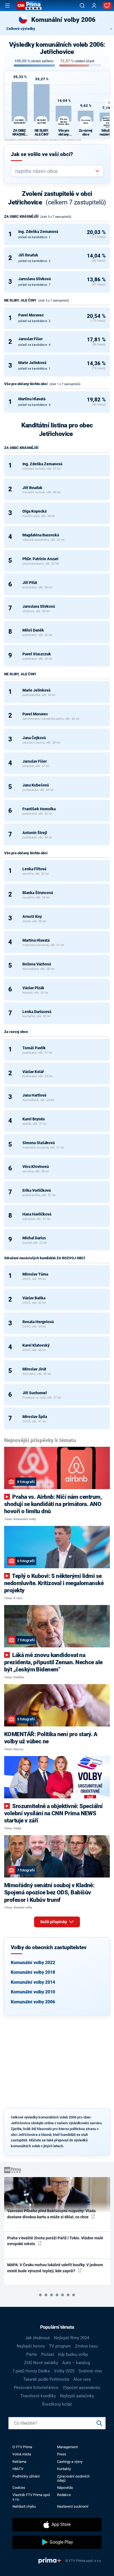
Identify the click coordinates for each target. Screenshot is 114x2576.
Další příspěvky (54, 1922)
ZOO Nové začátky (41, 2363)
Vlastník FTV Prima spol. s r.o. (32, 2497)
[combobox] (55, 171)
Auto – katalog (76, 2363)
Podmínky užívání (26, 2476)
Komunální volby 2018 (33, 1972)
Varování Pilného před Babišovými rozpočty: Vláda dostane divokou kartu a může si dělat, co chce (51, 2214)
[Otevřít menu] (7, 6)
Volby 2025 (64, 2371)
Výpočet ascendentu (81, 2388)
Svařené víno (90, 2371)
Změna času (86, 2346)
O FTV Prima (22, 2447)
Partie (32, 2354)
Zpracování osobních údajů (73, 2478)
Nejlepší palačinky (77, 2396)
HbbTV (18, 2469)
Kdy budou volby (73, 2354)
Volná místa (22, 2454)
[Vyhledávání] (82, 6)
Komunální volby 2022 (33, 1963)
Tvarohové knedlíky (38, 2396)
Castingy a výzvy (70, 2462)
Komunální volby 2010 (33, 1992)
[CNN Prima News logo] (29, 6)
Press (62, 2454)
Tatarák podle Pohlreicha (46, 2379)
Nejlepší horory (31, 2346)
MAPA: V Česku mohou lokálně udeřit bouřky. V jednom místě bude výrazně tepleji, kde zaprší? (55, 2268)
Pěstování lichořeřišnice (36, 2388)
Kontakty (64, 2469)
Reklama (19, 2462)
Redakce (64, 2495)
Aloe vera (82, 2379)
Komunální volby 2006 (33, 2002)
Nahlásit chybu (24, 2506)
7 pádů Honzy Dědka (31, 2371)
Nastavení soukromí (73, 2506)
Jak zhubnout (37, 2338)
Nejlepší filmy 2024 (72, 2338)
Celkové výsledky (21, 29)
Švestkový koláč (57, 2404)
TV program (60, 2346)
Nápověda (65, 2488)
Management (67, 2447)
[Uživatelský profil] (94, 6)
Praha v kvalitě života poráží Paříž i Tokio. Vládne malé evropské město (55, 2241)
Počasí (48, 2354)
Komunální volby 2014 (33, 1982)
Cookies (19, 2488)
